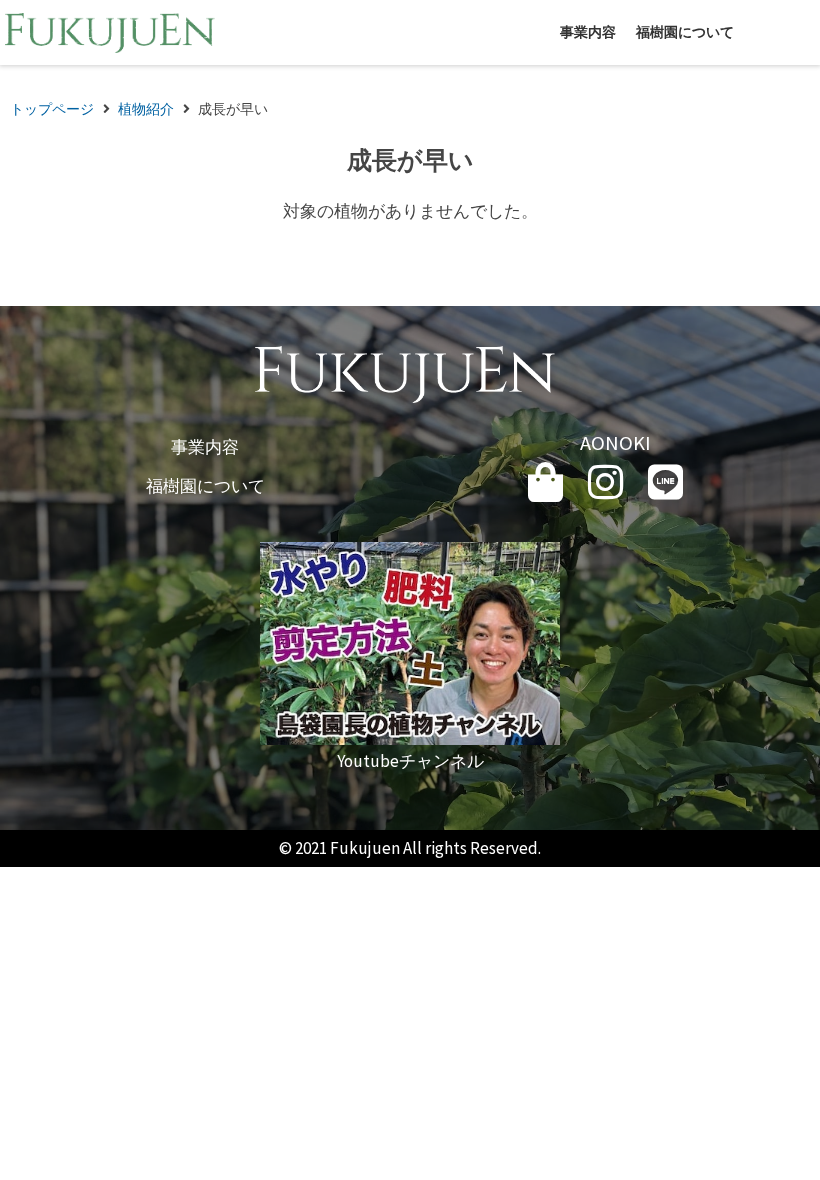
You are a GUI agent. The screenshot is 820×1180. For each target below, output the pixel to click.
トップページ (52, 109)
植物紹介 (146, 109)
